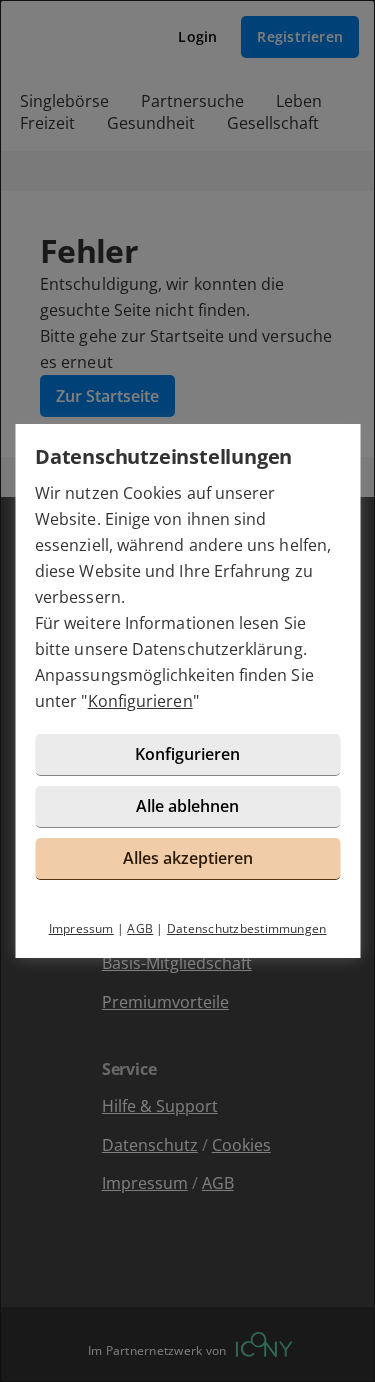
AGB (140, 928)
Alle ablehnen (187, 806)
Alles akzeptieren (188, 858)
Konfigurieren (140, 701)
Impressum (81, 928)
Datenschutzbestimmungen (247, 928)
